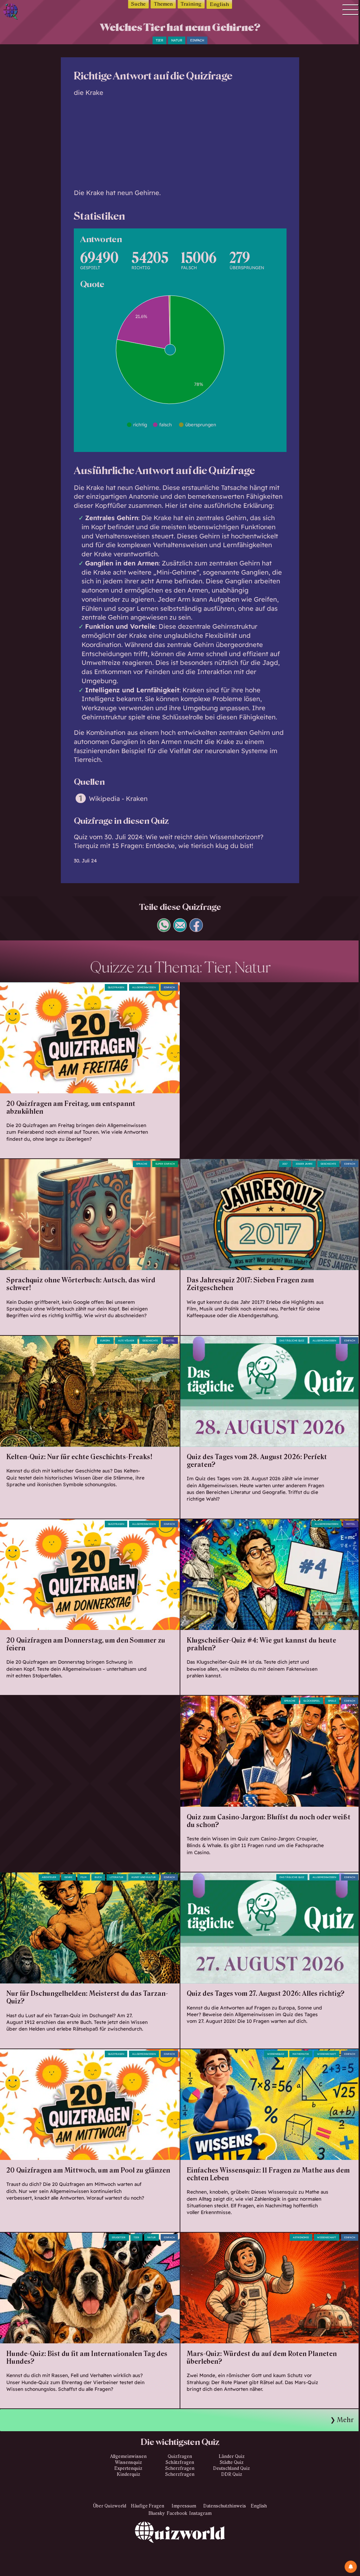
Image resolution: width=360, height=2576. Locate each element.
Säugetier (119, 2237)
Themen (163, 4)
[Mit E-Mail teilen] (180, 929)
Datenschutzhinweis (225, 2506)
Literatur (117, 1877)
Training (191, 4)
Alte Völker (126, 1341)
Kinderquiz (128, 2474)
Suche (138, 4)
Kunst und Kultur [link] (144, 1877)
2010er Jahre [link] (304, 1164)
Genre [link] (68, 1877)
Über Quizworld (110, 2506)
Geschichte (328, 1164)
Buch (98, 1877)
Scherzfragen (180, 2468)
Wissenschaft (327, 2054)
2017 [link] (285, 1164)
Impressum (184, 2506)
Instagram (200, 2513)
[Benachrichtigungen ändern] (351, 2567)
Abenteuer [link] (49, 1877)
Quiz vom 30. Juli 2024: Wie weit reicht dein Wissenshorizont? (169, 837)
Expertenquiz (128, 2468)
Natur (177, 40)
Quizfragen (116, 987)
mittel (170, 1341)
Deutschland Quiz (232, 2468)
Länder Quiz (232, 2457)
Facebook (177, 2513)
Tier (159, 40)
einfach (197, 40)
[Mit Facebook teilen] (196, 929)
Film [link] (83, 1877)
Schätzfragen (180, 2462)
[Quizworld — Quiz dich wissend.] (26, 12)
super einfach (165, 1164)
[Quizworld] (180, 2549)
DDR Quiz (232, 2474)
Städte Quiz (232, 2462)
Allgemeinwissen (144, 987)
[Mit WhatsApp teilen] (164, 929)
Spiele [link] (332, 1701)
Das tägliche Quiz (292, 1341)
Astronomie (301, 2237)
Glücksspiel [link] (312, 1701)
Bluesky (157, 2513)
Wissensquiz (128, 2462)
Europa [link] (105, 1341)
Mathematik (301, 2054)
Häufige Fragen (147, 2506)
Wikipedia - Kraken (118, 799)
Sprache (142, 1164)
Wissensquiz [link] (276, 2054)
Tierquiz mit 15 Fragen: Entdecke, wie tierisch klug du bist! (163, 846)
